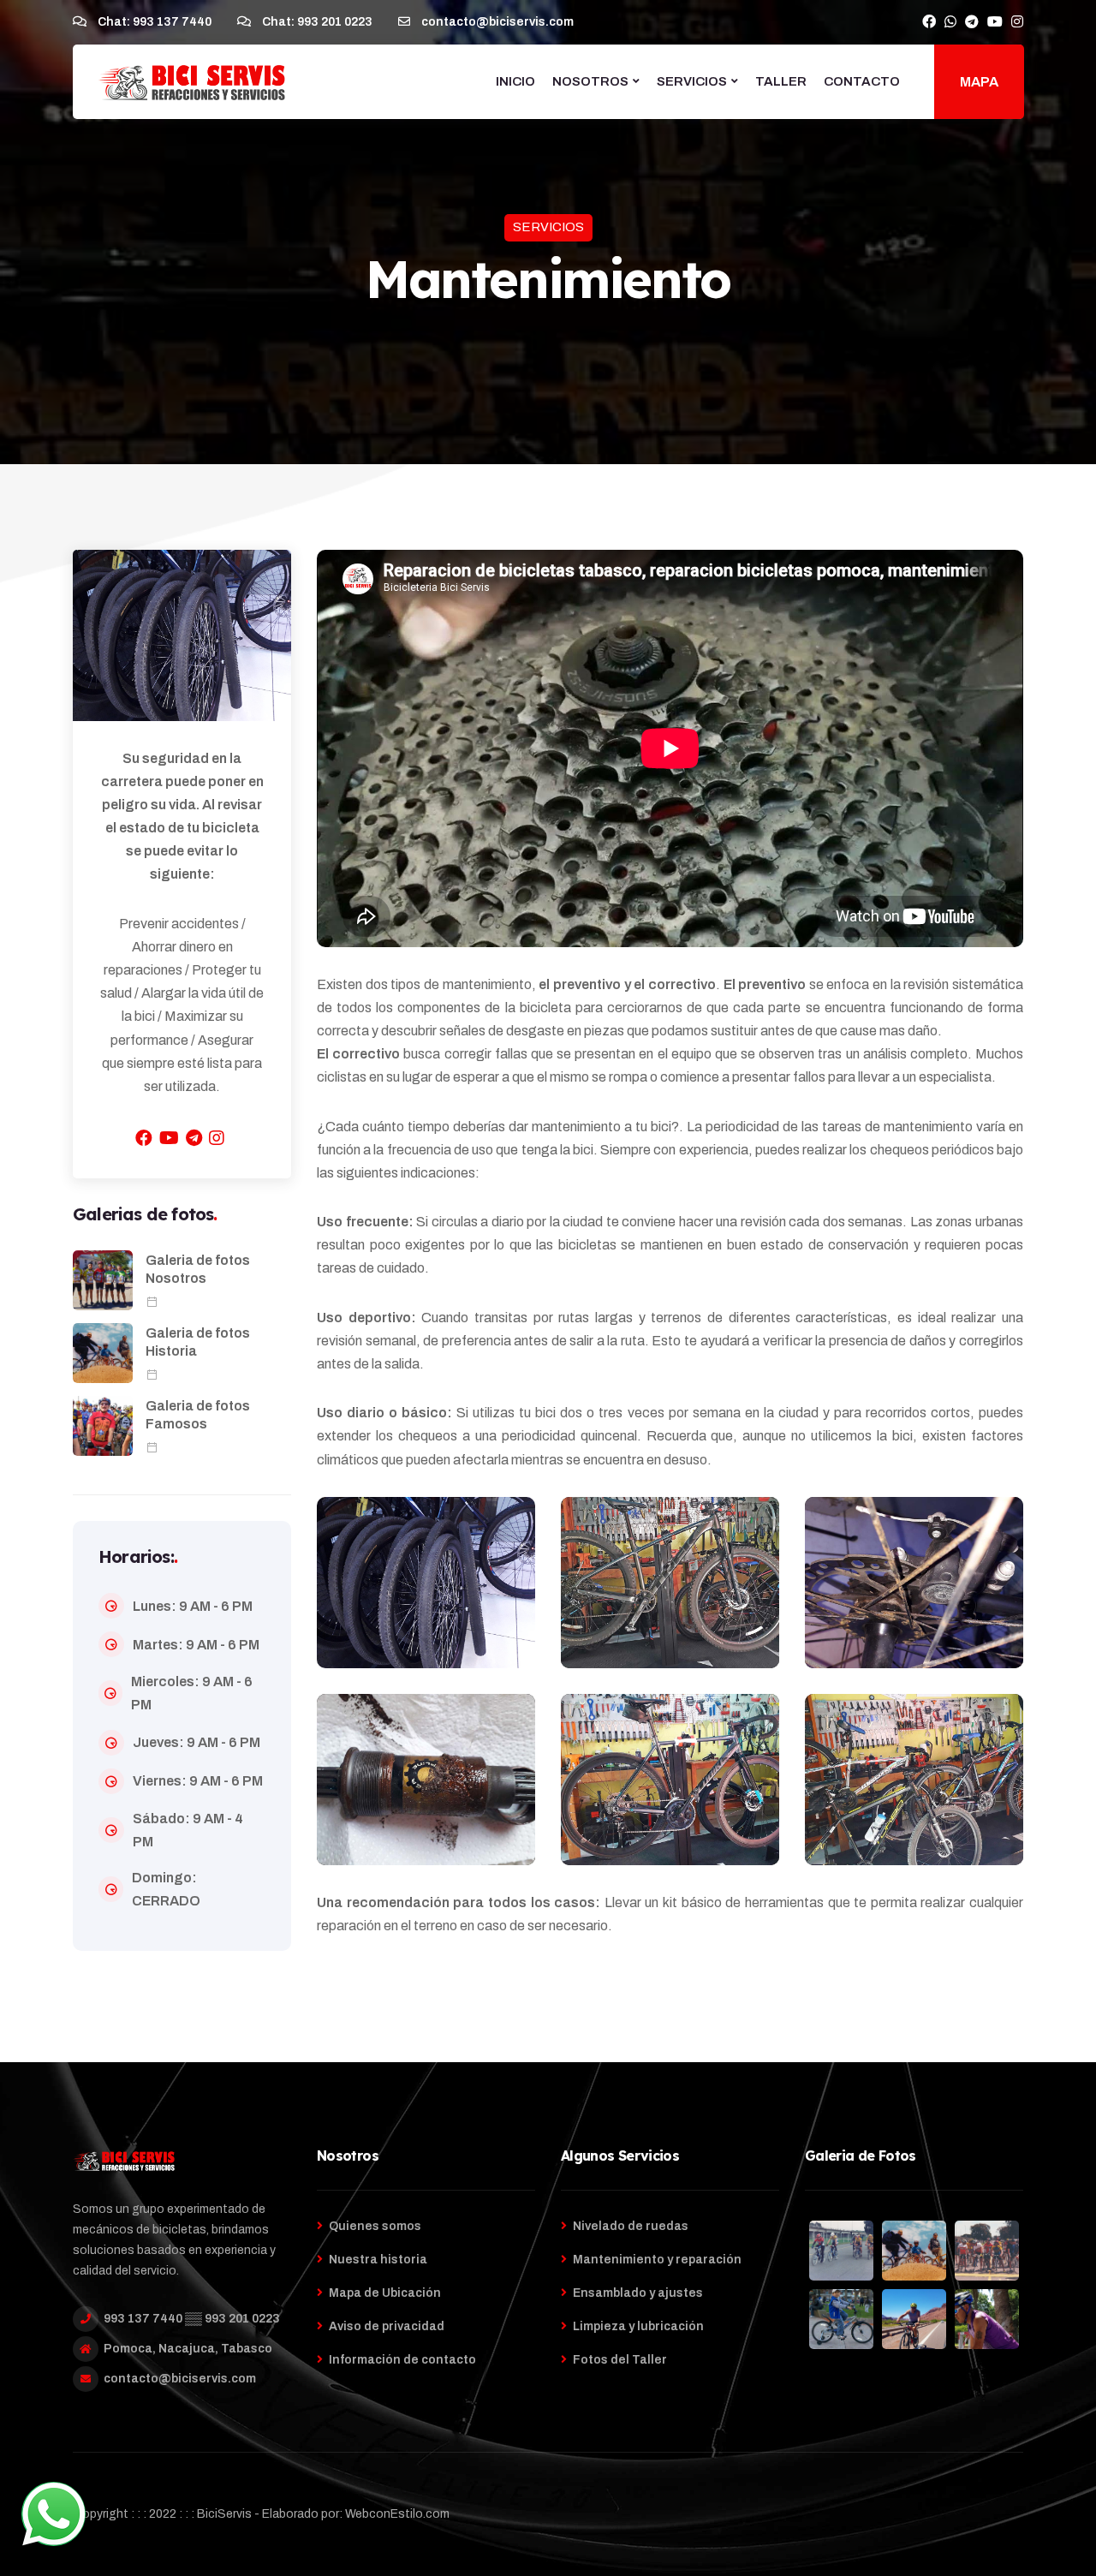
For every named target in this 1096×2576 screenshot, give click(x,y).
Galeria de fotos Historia (198, 1342)
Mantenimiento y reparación (657, 2260)
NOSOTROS (590, 81)
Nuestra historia (378, 2260)
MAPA (979, 82)
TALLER (781, 81)
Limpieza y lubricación (638, 2326)
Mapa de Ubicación (385, 2293)
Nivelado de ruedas (631, 2226)
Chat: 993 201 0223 (316, 22)
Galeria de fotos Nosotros (198, 1269)
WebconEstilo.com (397, 2514)
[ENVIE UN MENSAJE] (54, 2514)
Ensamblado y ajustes (638, 2293)
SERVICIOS (692, 81)
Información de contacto (402, 2360)
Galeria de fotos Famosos (198, 1415)
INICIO (515, 81)
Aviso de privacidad (387, 2326)
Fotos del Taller (620, 2360)
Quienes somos (375, 2226)
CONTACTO (862, 81)
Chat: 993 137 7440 (153, 22)
